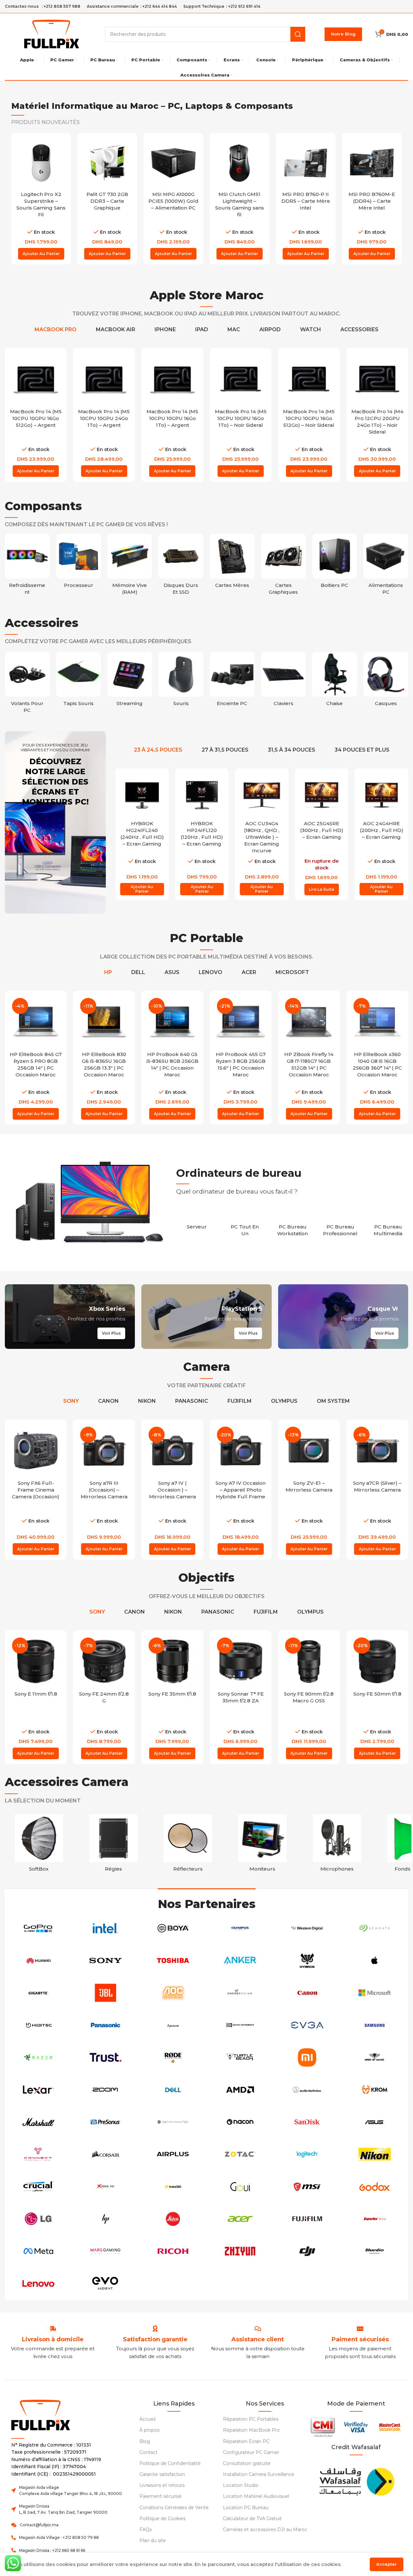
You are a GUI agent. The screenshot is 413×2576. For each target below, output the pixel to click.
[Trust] (106, 2058)
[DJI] (307, 2251)
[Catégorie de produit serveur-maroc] (197, 1223)
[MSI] (307, 2187)
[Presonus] (106, 2122)
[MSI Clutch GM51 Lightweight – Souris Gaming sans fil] (240, 163)
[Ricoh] (173, 2251)
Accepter (387, 2564)
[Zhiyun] (240, 2251)
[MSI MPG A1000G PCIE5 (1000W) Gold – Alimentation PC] (173, 163)
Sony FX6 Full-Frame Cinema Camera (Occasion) (36, 1490)
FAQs (146, 2530)
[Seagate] (375, 1928)
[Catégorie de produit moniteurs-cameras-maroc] (262, 1845)
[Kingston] (173, 2284)
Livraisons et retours (162, 2485)
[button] (41, 254)
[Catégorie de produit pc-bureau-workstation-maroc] (293, 1226)
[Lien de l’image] (356, 2480)
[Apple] (375, 1961)
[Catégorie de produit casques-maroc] (386, 681)
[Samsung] (375, 2025)
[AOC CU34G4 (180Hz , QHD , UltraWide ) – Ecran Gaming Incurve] (262, 795)
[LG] (38, 2219)
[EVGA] (307, 2025)
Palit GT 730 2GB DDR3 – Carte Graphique (107, 201)
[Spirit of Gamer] (375, 2058)
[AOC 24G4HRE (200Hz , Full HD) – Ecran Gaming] (381, 795)
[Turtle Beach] (240, 2058)
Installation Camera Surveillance (259, 2474)
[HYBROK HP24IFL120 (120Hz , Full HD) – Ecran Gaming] (202, 795)
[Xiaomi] (307, 2058)
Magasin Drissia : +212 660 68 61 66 (52, 2550)
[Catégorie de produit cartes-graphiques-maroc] (283, 566)
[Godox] (375, 2187)
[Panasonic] (106, 2025)
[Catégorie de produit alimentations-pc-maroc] (386, 566)
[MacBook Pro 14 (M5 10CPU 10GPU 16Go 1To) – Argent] (172, 379)
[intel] (106, 1928)
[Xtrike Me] (106, 2187)
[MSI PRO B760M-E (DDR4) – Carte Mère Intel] (372, 163)
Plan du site (153, 2540)
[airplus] (173, 2154)
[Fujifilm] (307, 2219)
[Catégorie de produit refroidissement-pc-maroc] (27, 566)
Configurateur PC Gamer (251, 2452)
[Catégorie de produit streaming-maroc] (130, 681)
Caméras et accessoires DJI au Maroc (265, 2530)
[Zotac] (240, 2154)
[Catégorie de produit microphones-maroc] (337, 1845)
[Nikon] (375, 2154)
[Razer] (38, 2058)
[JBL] (106, 1993)
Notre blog (343, 34)
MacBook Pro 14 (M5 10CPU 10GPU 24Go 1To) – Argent (104, 418)
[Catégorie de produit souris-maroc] (181, 681)
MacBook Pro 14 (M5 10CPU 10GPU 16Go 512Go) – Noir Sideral (309, 418)
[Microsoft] (375, 1993)
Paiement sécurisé (161, 2496)
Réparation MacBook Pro (251, 2430)
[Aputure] (173, 2025)
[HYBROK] (307, 1961)
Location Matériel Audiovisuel (256, 2496)
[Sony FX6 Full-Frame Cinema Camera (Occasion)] (36, 1451)
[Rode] (173, 2058)
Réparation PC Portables (251, 2419)
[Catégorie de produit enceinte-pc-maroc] (232, 681)
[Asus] (375, 2122)
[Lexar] (38, 2090)
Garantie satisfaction (162, 2474)
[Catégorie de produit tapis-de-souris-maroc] (79, 681)
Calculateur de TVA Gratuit (252, 2519)
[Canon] (307, 1993)
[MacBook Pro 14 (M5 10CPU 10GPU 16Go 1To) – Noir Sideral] (241, 379)
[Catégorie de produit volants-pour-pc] (27, 685)
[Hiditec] (38, 2025)
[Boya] (173, 1928)
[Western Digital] (307, 1928)
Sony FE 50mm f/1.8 (377, 1694)
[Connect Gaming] (38, 2154)
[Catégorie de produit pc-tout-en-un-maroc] (245, 1226)
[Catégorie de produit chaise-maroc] (335, 681)
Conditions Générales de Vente (174, 2508)
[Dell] (173, 2090)
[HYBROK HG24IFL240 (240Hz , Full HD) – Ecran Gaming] (142, 795)
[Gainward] (173, 2122)
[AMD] (240, 2090)
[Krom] (375, 2090)
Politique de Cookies (162, 2519)
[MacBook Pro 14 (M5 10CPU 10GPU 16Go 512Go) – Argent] (36, 379)
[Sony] (106, 1961)
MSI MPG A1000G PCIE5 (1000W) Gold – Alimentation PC (173, 201)
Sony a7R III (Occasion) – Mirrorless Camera (104, 1490)
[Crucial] (38, 2187)
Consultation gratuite (247, 2463)
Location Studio (241, 2485)
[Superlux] (375, 2219)
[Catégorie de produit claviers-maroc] (283, 681)
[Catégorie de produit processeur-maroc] (79, 563)
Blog (145, 2441)
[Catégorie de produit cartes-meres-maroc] (232, 563)
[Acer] (240, 2219)
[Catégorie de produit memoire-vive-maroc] (130, 566)
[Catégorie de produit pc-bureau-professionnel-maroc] (340, 1226)
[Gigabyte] (38, 1993)
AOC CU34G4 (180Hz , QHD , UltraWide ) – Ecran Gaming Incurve (262, 837)
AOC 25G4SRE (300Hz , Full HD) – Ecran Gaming (322, 830)
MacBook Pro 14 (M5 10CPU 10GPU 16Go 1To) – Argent (172, 418)
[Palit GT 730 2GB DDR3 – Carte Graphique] (107, 163)
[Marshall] (38, 2122)
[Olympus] (240, 1928)
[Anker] (240, 1961)
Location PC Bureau (246, 2508)
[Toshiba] (173, 1961)
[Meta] (38, 2251)
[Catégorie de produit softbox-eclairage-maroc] (39, 1845)
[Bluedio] (375, 2251)
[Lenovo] (38, 2284)
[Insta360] (173, 2187)
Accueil (147, 2419)
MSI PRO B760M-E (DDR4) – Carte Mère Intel (372, 201)
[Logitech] (307, 2154)
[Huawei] (38, 1961)
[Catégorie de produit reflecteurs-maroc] (188, 1845)
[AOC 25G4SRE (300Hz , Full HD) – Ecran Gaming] (322, 795)
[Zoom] (106, 2090)
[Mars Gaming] (106, 2251)
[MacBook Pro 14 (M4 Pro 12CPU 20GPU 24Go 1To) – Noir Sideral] (377, 379)
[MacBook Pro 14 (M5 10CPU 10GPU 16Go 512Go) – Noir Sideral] (309, 379)
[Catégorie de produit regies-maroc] (113, 1845)
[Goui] (240, 2187)
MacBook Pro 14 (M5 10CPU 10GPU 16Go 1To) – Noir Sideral (241, 418)
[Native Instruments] (240, 2025)
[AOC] (173, 1993)
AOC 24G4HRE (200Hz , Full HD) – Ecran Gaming (382, 830)
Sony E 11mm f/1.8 (36, 1694)
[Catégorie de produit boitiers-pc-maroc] (335, 563)
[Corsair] (106, 2154)
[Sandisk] (307, 2122)
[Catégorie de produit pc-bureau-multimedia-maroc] (388, 1226)
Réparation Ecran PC (246, 2441)
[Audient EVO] (106, 2284)
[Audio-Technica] (307, 2090)
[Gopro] (38, 1928)
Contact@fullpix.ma (39, 2525)
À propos (149, 2430)
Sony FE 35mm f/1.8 (172, 1694)
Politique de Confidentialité (170, 2463)
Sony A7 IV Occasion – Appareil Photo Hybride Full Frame (241, 1490)
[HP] (106, 2219)
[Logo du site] (52, 33)
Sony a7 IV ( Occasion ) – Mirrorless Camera (172, 1490)
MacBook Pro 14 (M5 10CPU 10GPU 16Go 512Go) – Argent (36, 418)
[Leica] (173, 2219)
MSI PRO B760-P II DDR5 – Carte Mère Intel (306, 201)
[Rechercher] (298, 34)
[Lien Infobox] (155, 2340)
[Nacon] (240, 2122)
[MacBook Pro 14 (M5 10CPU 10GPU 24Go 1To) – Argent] (104, 379)
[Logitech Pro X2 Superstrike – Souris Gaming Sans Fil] (41, 163)
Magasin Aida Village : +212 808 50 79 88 (59, 2537)
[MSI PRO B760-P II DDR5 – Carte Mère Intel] (306, 163)
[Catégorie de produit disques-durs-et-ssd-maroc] (181, 566)
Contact (148, 2452)
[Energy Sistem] (240, 1993)
